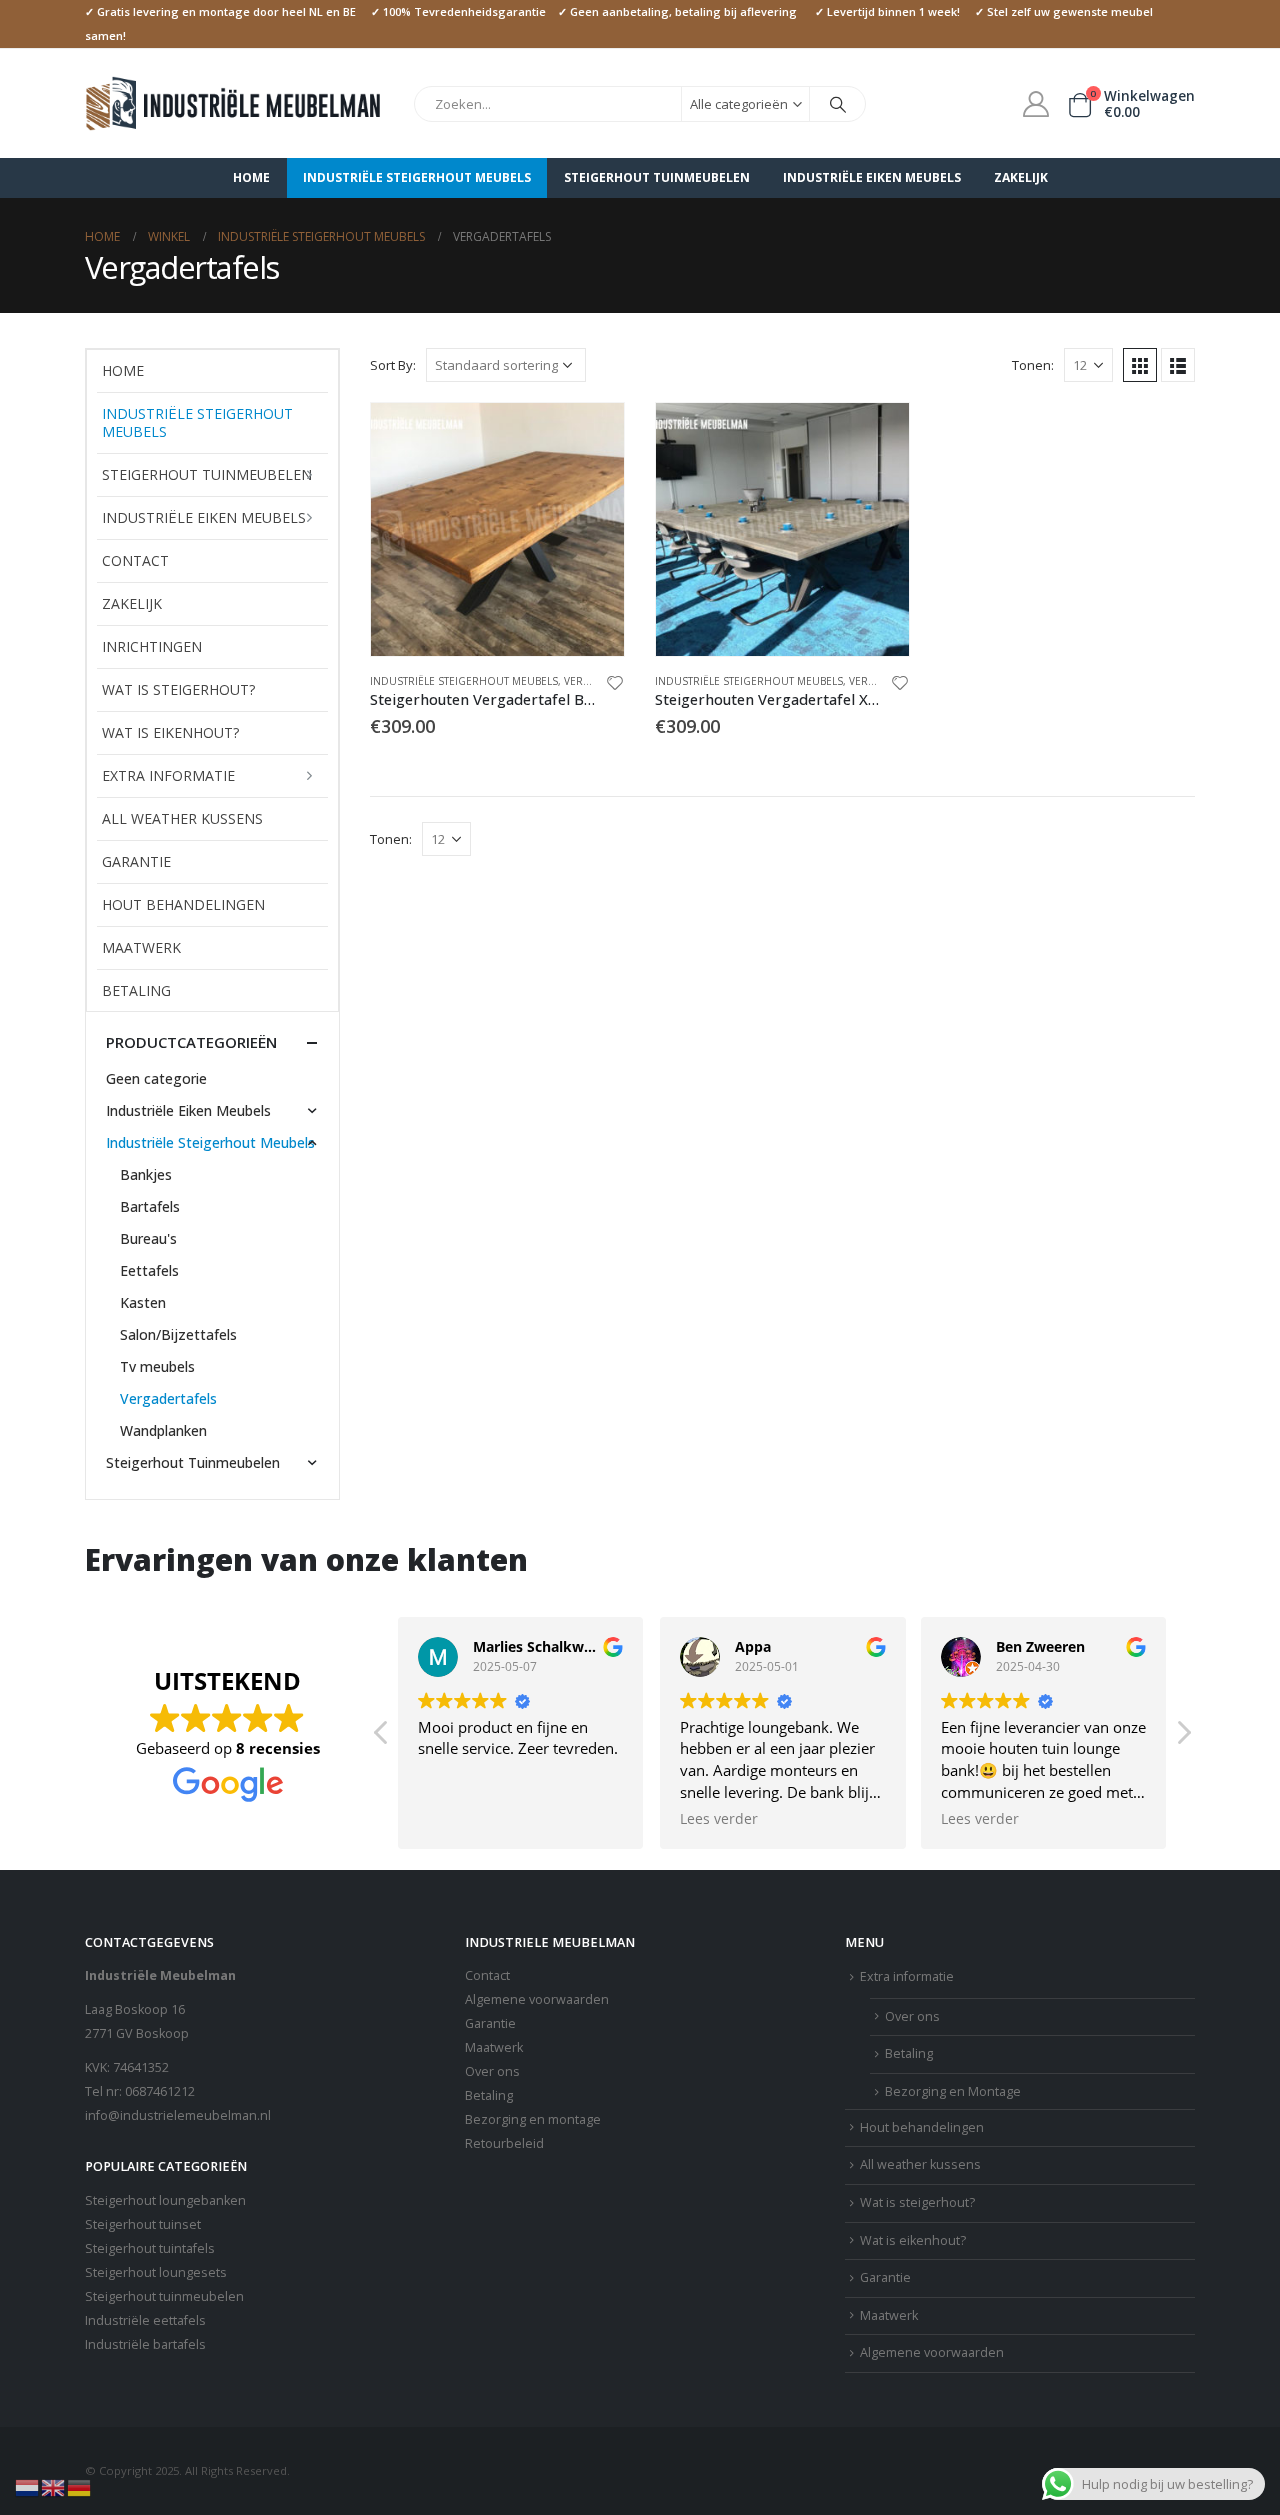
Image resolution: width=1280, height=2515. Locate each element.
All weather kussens (182, 818)
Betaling (136, 990)
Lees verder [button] (719, 1819)
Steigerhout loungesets (156, 2272)
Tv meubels (157, 1366)
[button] (1183, 1738)
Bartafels (150, 1206)
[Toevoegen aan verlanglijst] (615, 685)
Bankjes (146, 1174)
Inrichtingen (152, 646)
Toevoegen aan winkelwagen (591, 436)
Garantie (136, 861)
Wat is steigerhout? (178, 689)
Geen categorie (156, 1078)
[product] (497, 529)
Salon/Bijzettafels (178, 1334)
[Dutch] (28, 2486)
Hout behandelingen (183, 904)
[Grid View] (1140, 365)
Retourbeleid (504, 2143)
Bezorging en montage (533, 2119)
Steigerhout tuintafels (150, 2248)
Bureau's (148, 1238)
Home (251, 177)
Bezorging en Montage (953, 2091)
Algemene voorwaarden (537, 1999)
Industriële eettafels (145, 2320)
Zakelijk (1021, 177)
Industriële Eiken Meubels (872, 177)
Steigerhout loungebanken (165, 2200)
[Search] (838, 104)
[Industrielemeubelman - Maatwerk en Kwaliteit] (235, 103)
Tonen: (1033, 365)
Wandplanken (163, 1430)
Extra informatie (168, 775)
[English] (54, 2486)
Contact (135, 560)
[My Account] (1035, 104)
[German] (80, 2486)
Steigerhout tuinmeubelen (164, 2296)
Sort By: (393, 365)
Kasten (143, 1302)
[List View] (1178, 365)
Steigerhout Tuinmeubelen (657, 177)
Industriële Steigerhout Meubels (417, 177)
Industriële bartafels (145, 2344)
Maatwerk (141, 947)
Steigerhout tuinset (143, 2224)
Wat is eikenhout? (170, 732)
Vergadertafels (168, 1398)
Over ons (492, 2071)
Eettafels (149, 1270)
